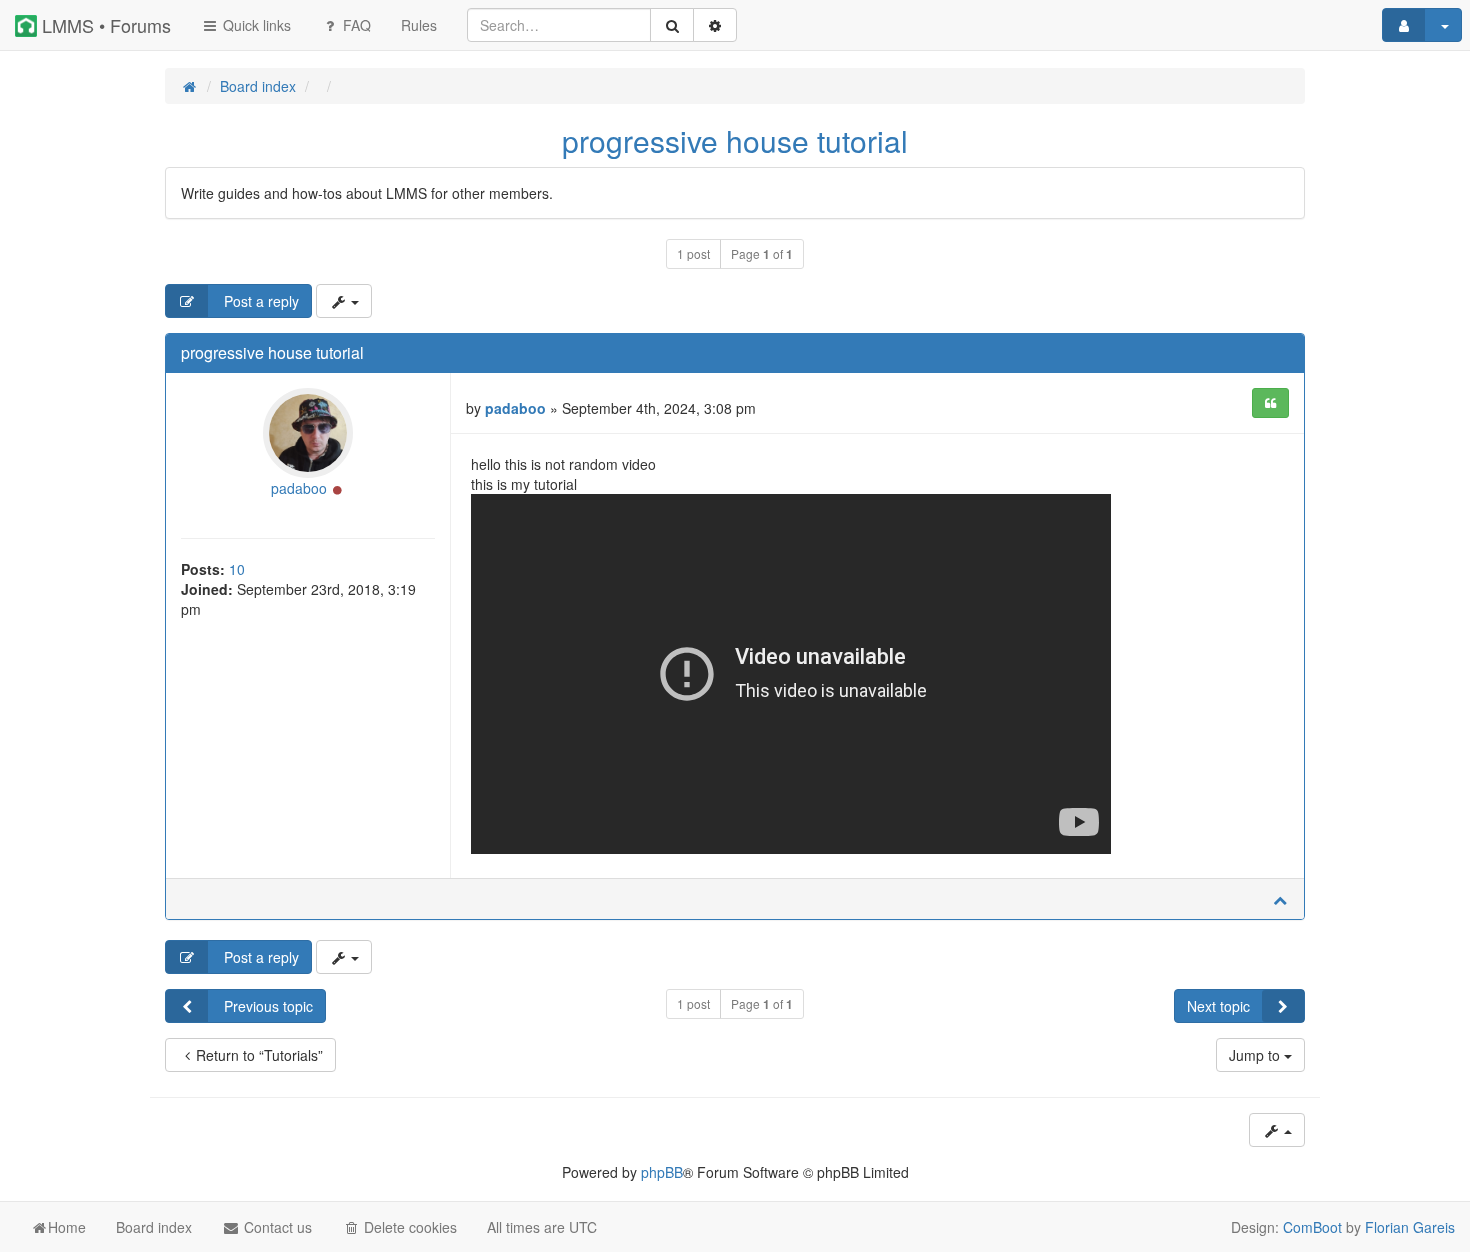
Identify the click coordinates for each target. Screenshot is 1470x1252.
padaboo (299, 488)
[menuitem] (419, 25)
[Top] (1280, 899)
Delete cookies (408, 1227)
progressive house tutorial (735, 140)
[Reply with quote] (1270, 403)
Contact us (276, 1227)
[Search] (672, 25)
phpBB (662, 1172)
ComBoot (1312, 1227)
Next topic (1218, 1006)
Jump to (1256, 1055)
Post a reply (259, 301)
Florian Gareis (1410, 1227)
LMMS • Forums (104, 25)
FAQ (355, 25)
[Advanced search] (715, 25)
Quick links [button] (255, 25)
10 (237, 569)
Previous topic (266, 1006)
